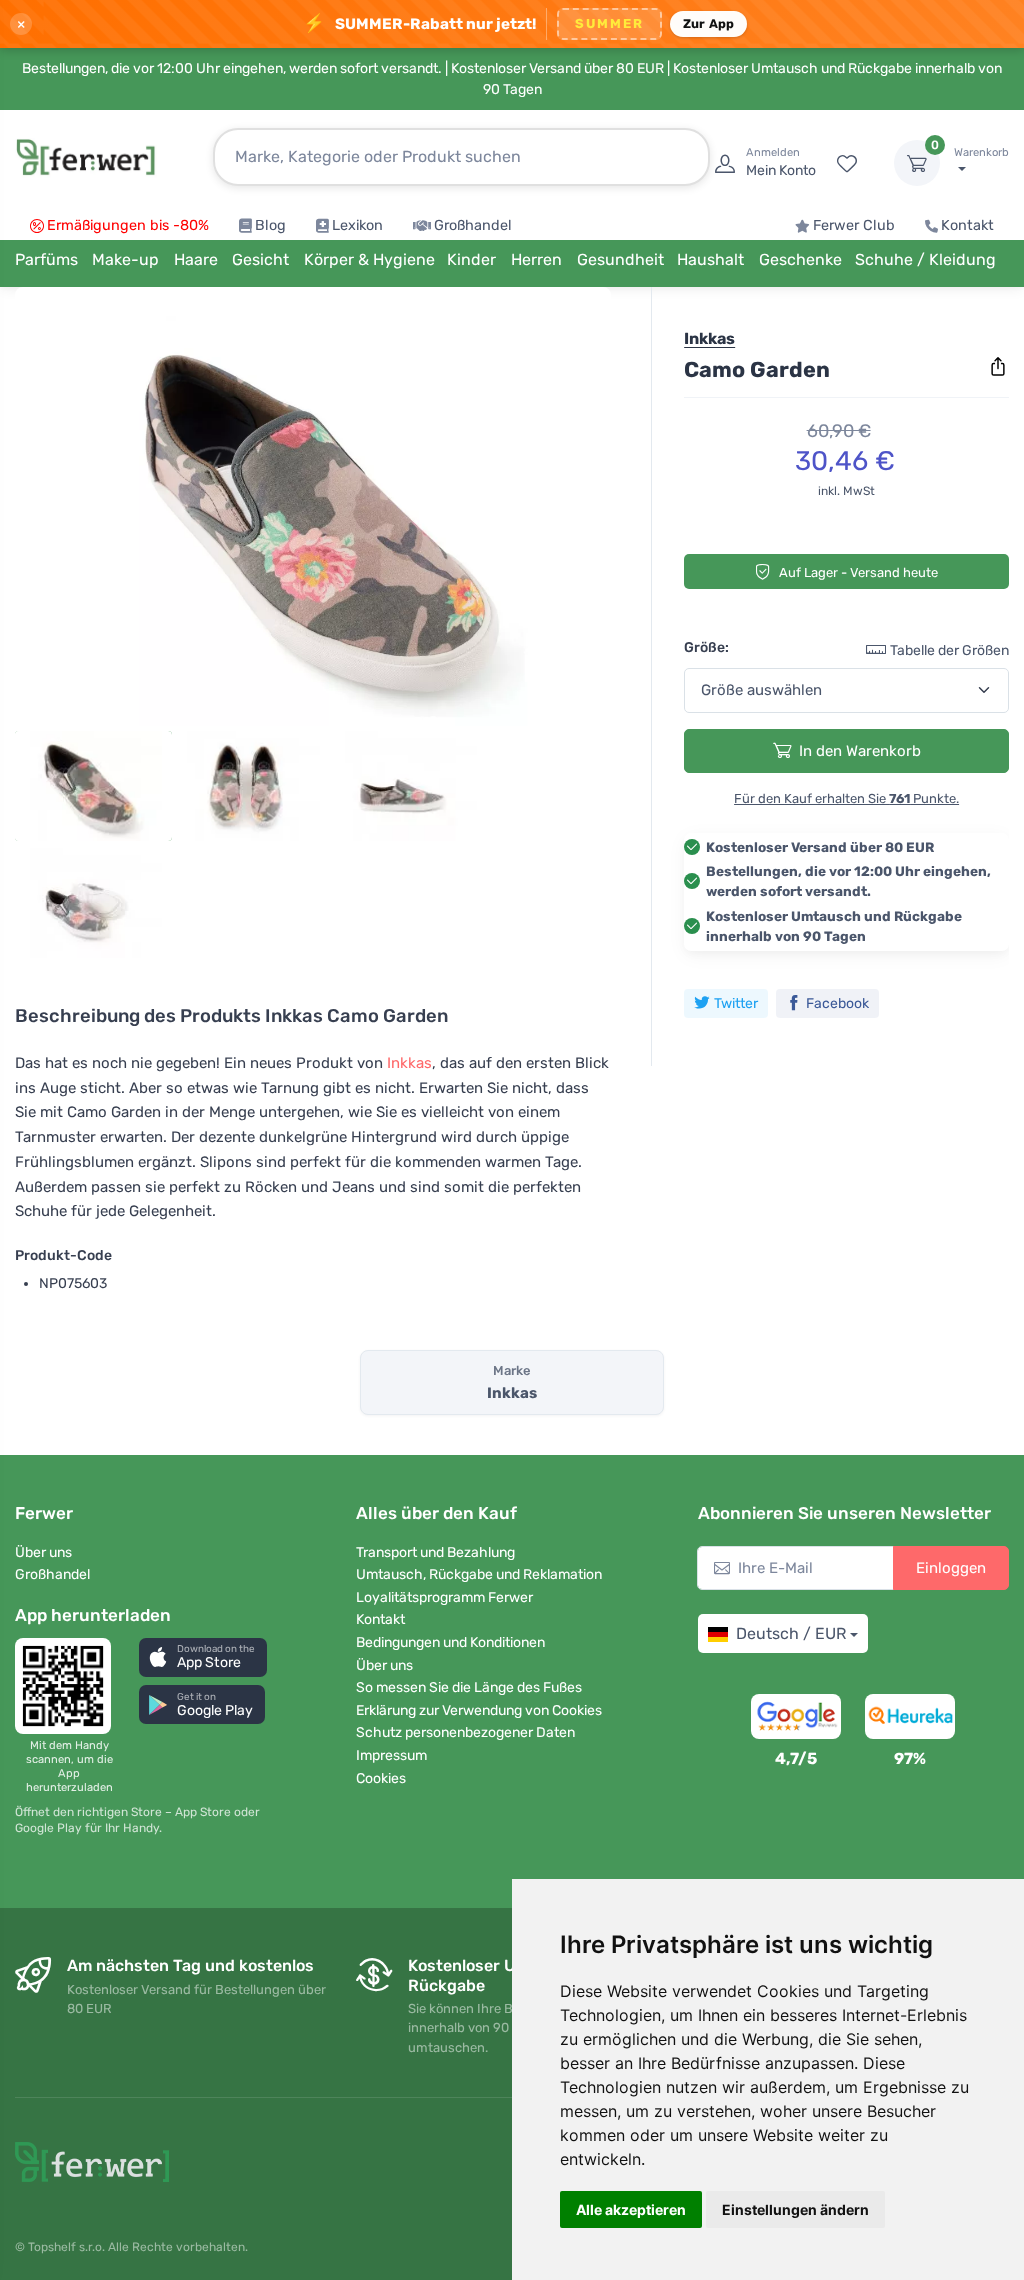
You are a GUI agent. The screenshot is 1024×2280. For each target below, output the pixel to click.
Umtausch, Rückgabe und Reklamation (479, 1574)
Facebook (837, 1003)
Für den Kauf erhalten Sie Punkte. (846, 798)
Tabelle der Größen (949, 650)
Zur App (709, 23)
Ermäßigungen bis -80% (128, 225)
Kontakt (967, 225)
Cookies (381, 1778)
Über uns (43, 1552)
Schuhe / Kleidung (925, 259)
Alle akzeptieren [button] (631, 2209)
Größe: (706, 647)
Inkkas (409, 1063)
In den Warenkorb (860, 751)
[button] (203, 1657)
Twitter (736, 1003)
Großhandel (473, 225)
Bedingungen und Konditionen (450, 1642)
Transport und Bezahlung (435, 1552)
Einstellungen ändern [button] (795, 2209)
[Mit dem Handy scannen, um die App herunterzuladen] (69, 1686)
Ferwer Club (854, 225)
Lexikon (357, 225)
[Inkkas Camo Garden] (313, 514)
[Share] (998, 367)
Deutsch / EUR (791, 1633)
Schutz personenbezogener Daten (465, 1732)
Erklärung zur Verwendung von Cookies (479, 1710)
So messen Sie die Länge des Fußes (469, 1687)
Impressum (391, 1755)
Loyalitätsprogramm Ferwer (444, 1597)
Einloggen (951, 1568)
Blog (270, 225)
